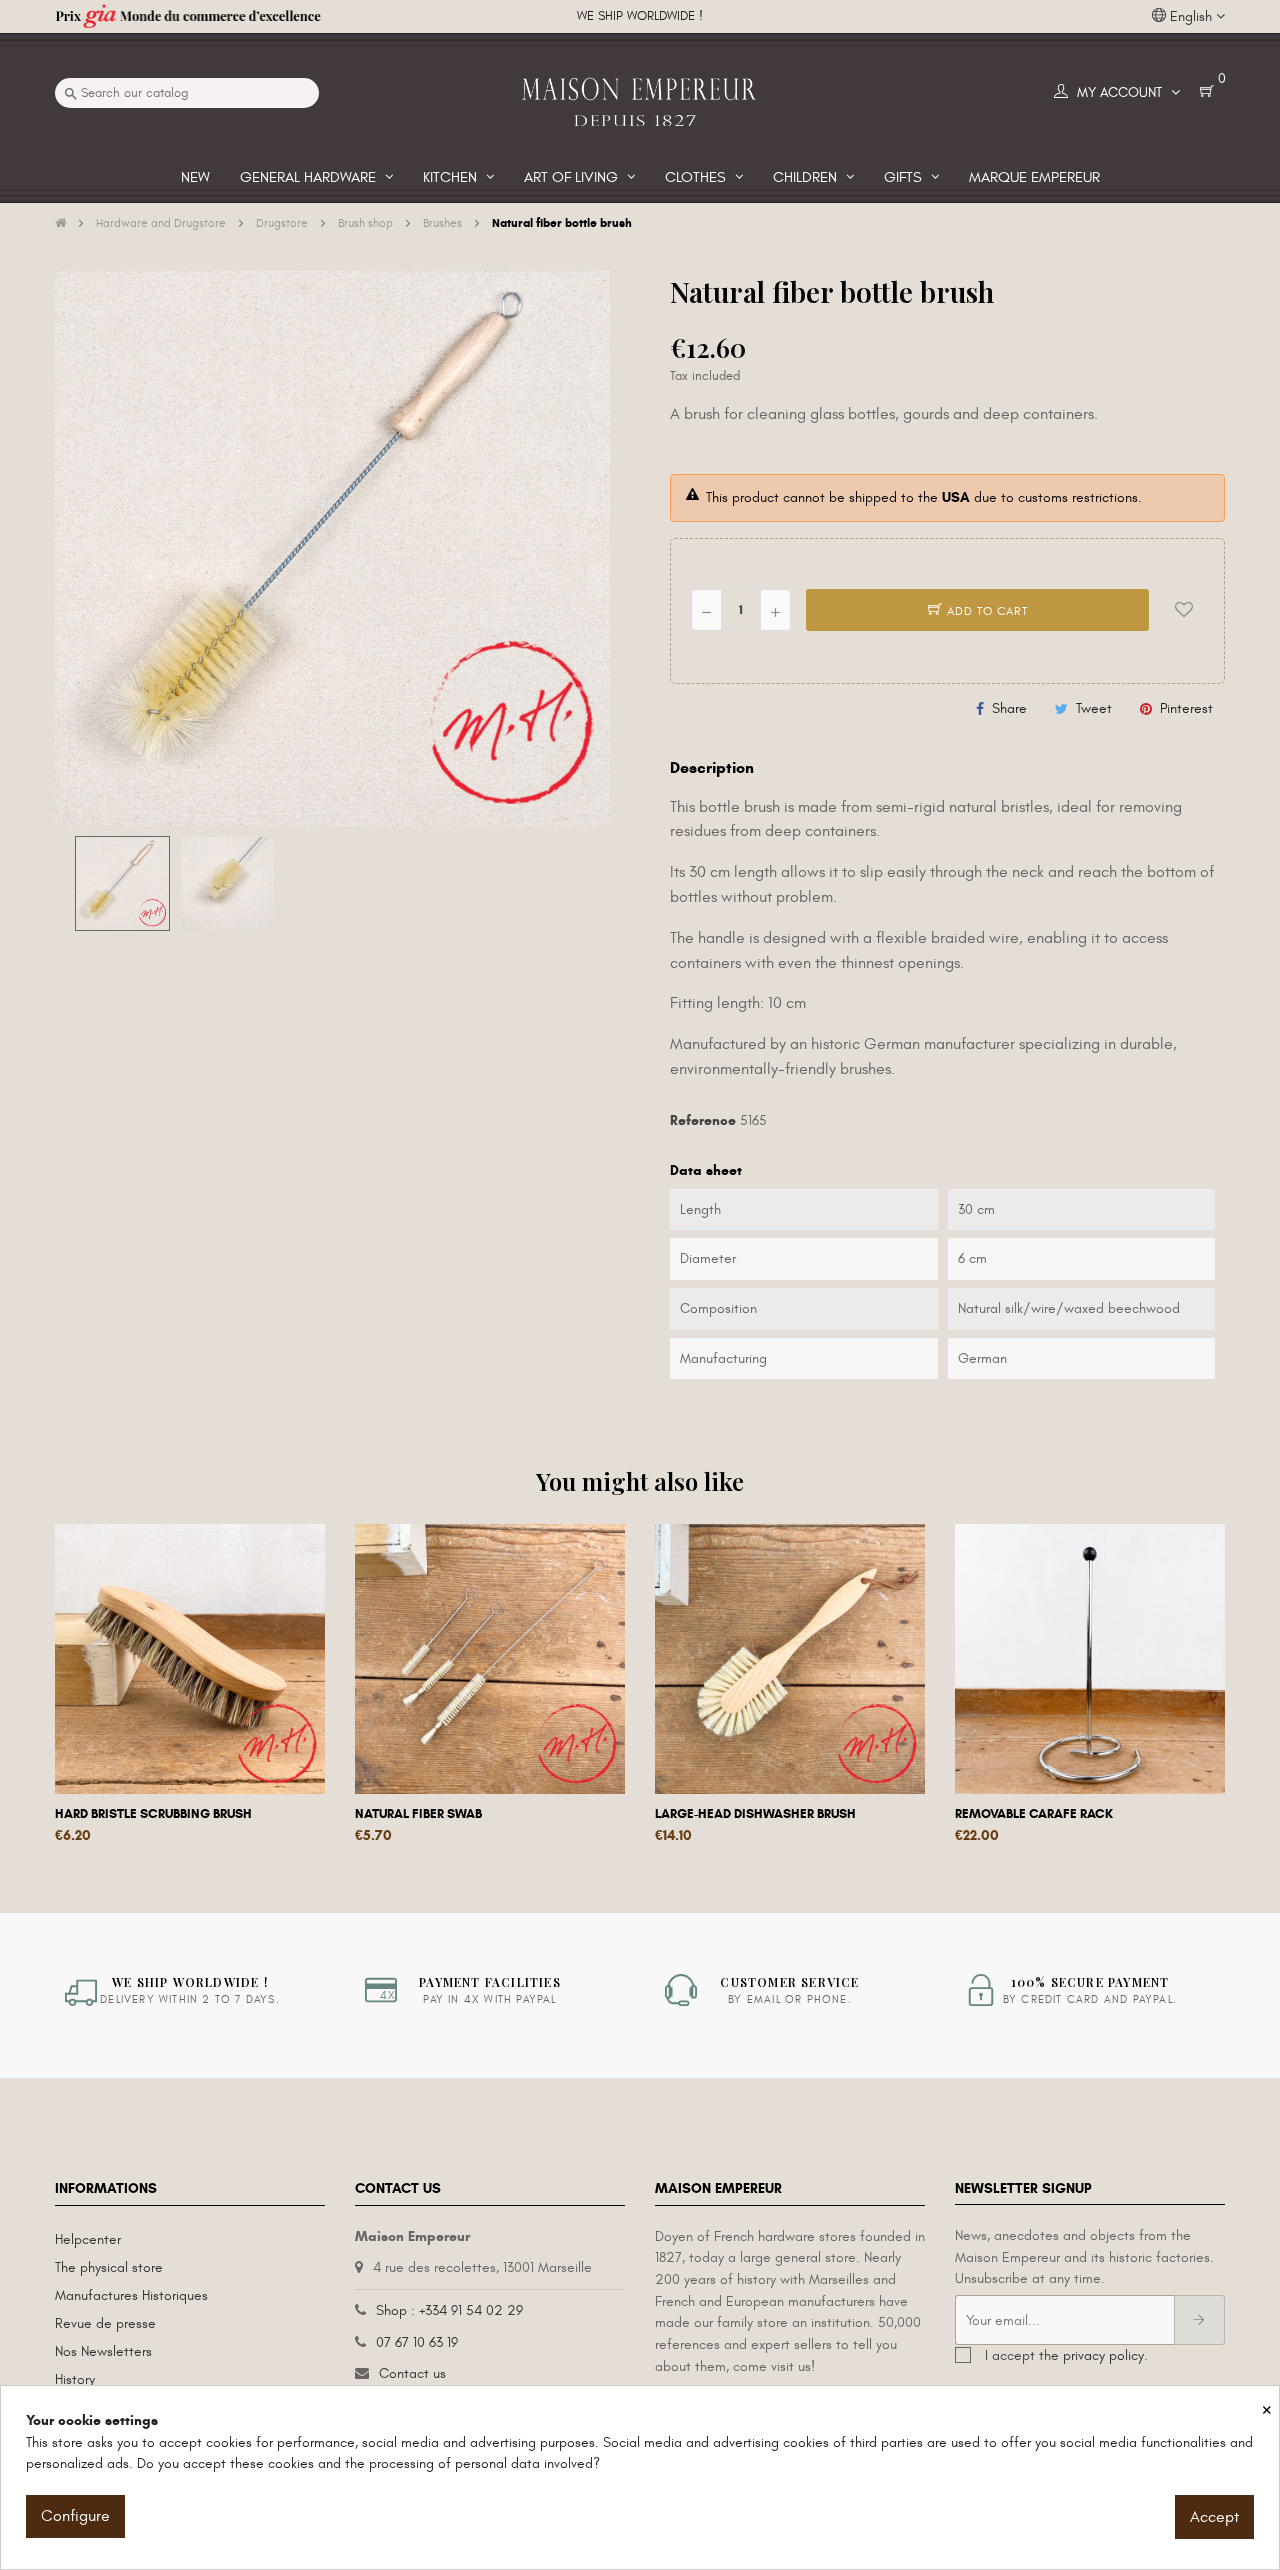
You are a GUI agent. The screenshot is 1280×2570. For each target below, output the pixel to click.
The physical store (109, 2267)
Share (1009, 708)
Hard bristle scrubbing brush (153, 1814)
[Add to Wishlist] (1184, 610)
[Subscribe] (1199, 2320)
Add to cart (985, 611)
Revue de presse (105, 2323)
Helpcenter (88, 2239)
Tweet (1094, 708)
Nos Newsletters (103, 2351)
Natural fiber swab (418, 1814)
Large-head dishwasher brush (755, 1814)
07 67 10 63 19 (417, 2342)
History (75, 2379)
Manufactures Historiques (131, 2295)
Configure (75, 2516)
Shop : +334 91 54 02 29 (449, 2310)
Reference (703, 1120)
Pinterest (1186, 708)
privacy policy (1103, 2355)
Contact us (412, 2373)
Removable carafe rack (1034, 1814)
